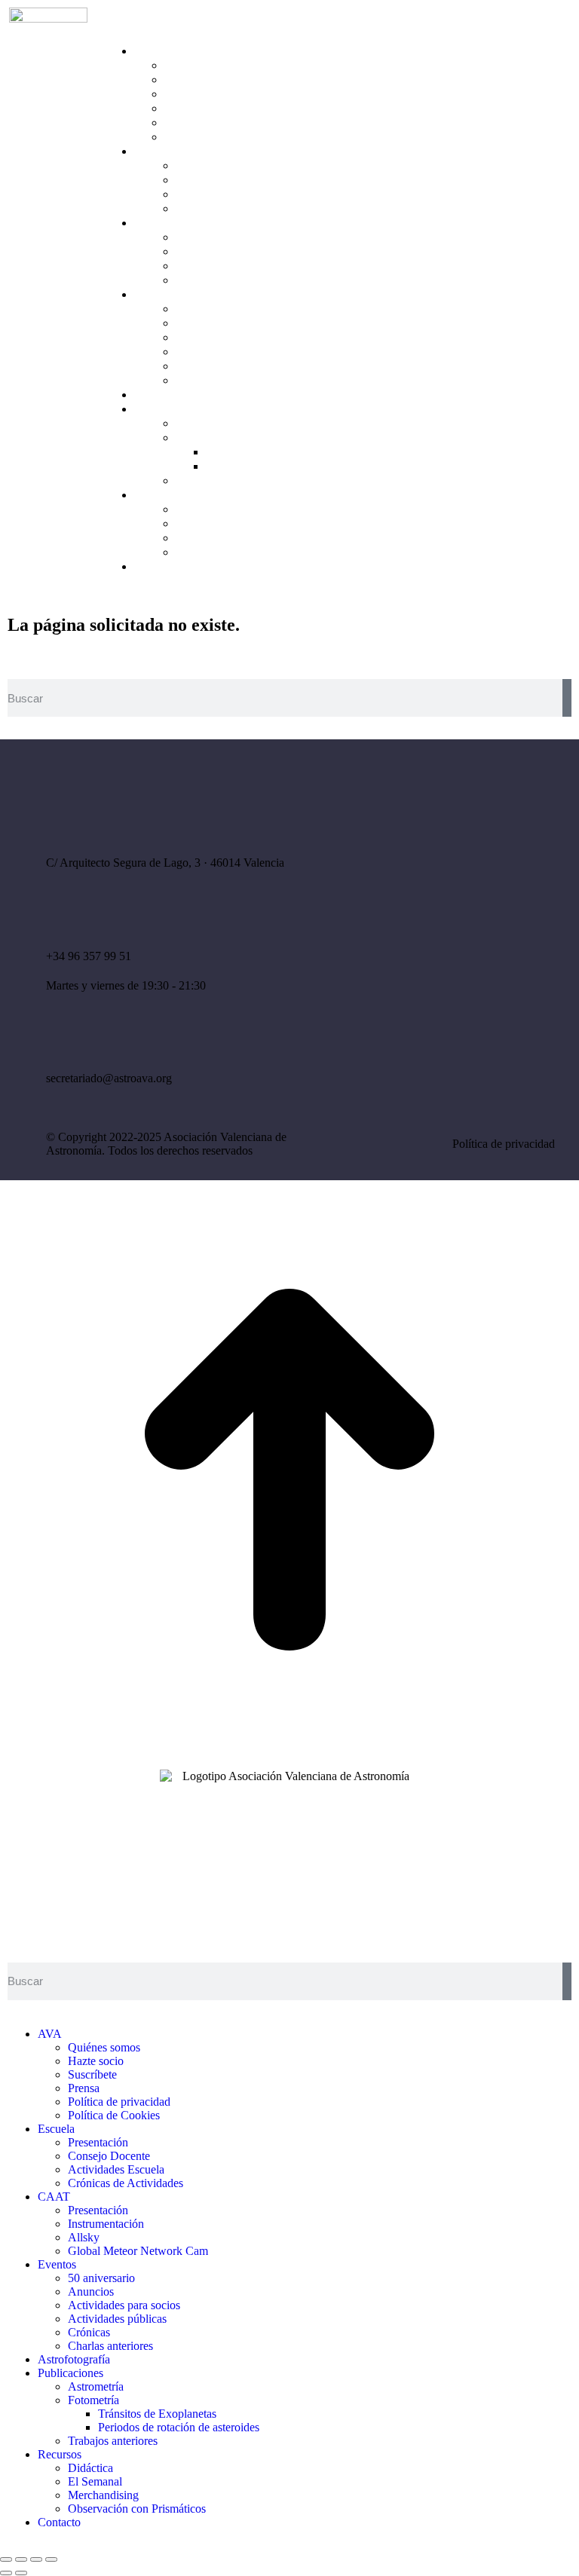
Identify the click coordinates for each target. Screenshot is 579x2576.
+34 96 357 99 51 (89, 956)
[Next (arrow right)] (21, 2573)
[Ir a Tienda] (289, 1755)
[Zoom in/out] (51, 2559)
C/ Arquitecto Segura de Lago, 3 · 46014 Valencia (165, 863)
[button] (121, 22)
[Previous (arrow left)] (6, 2573)
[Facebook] (418, 924)
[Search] (567, 698)
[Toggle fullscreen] (36, 2559)
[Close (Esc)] (6, 2559)
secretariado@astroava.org (109, 1078)
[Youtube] (463, 965)
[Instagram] (463, 924)
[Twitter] (507, 924)
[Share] (21, 2559)
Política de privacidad (504, 1144)
